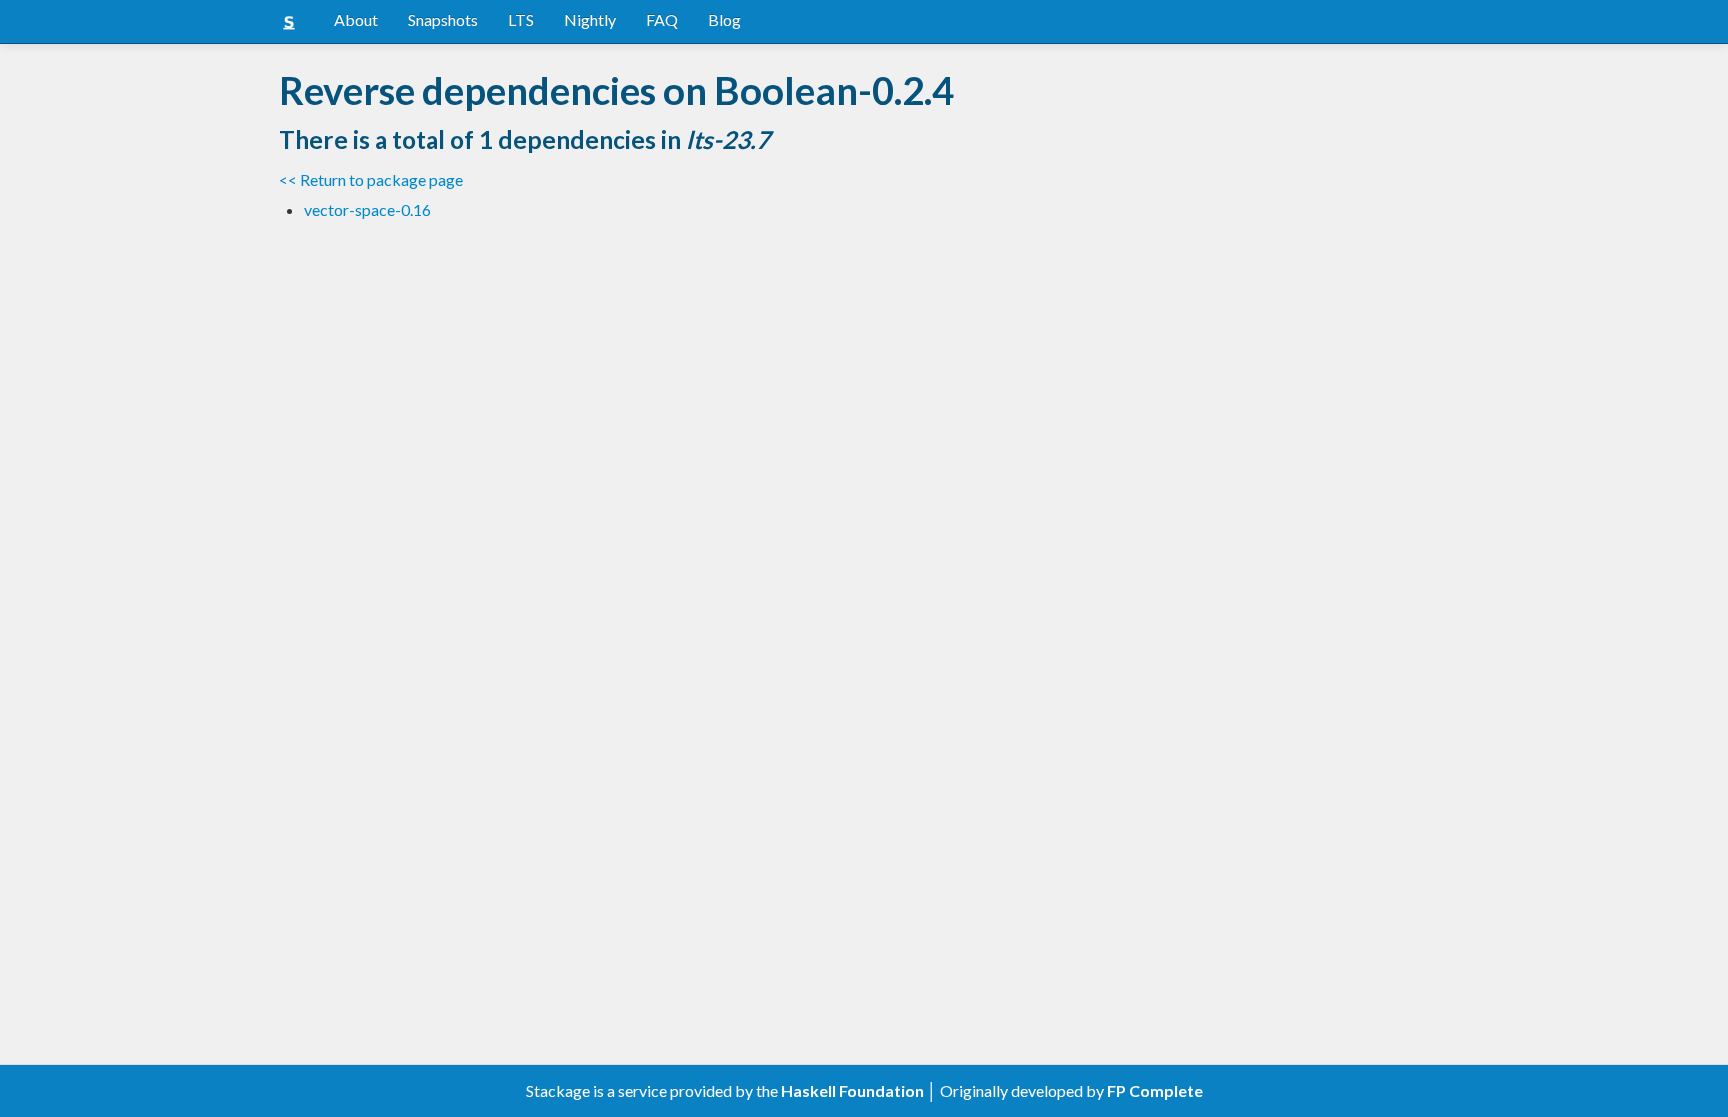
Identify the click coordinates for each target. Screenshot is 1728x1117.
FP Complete (1155, 1090)
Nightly (590, 19)
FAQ (662, 19)
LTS (521, 19)
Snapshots (443, 19)
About (356, 19)
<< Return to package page (371, 179)
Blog (724, 19)
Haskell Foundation (852, 1090)
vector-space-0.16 (367, 209)
